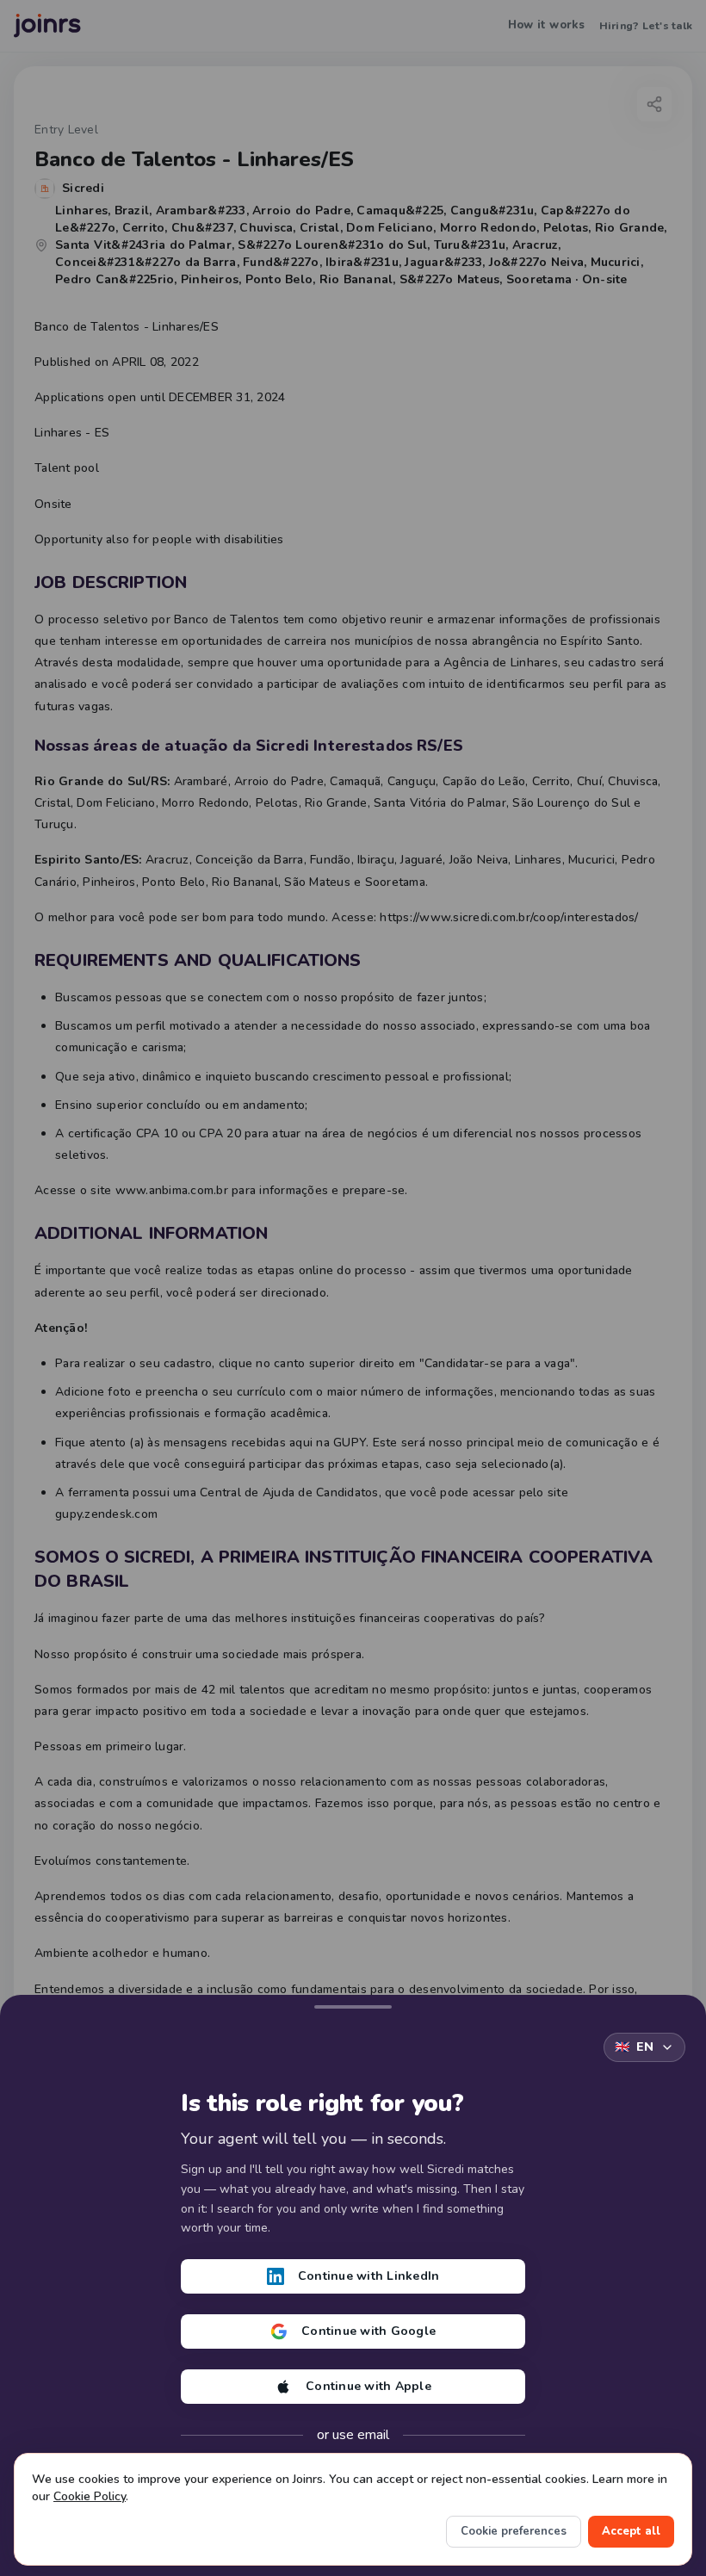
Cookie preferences (514, 2531)
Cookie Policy (90, 2496)
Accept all (631, 2531)
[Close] (353, 2003)
